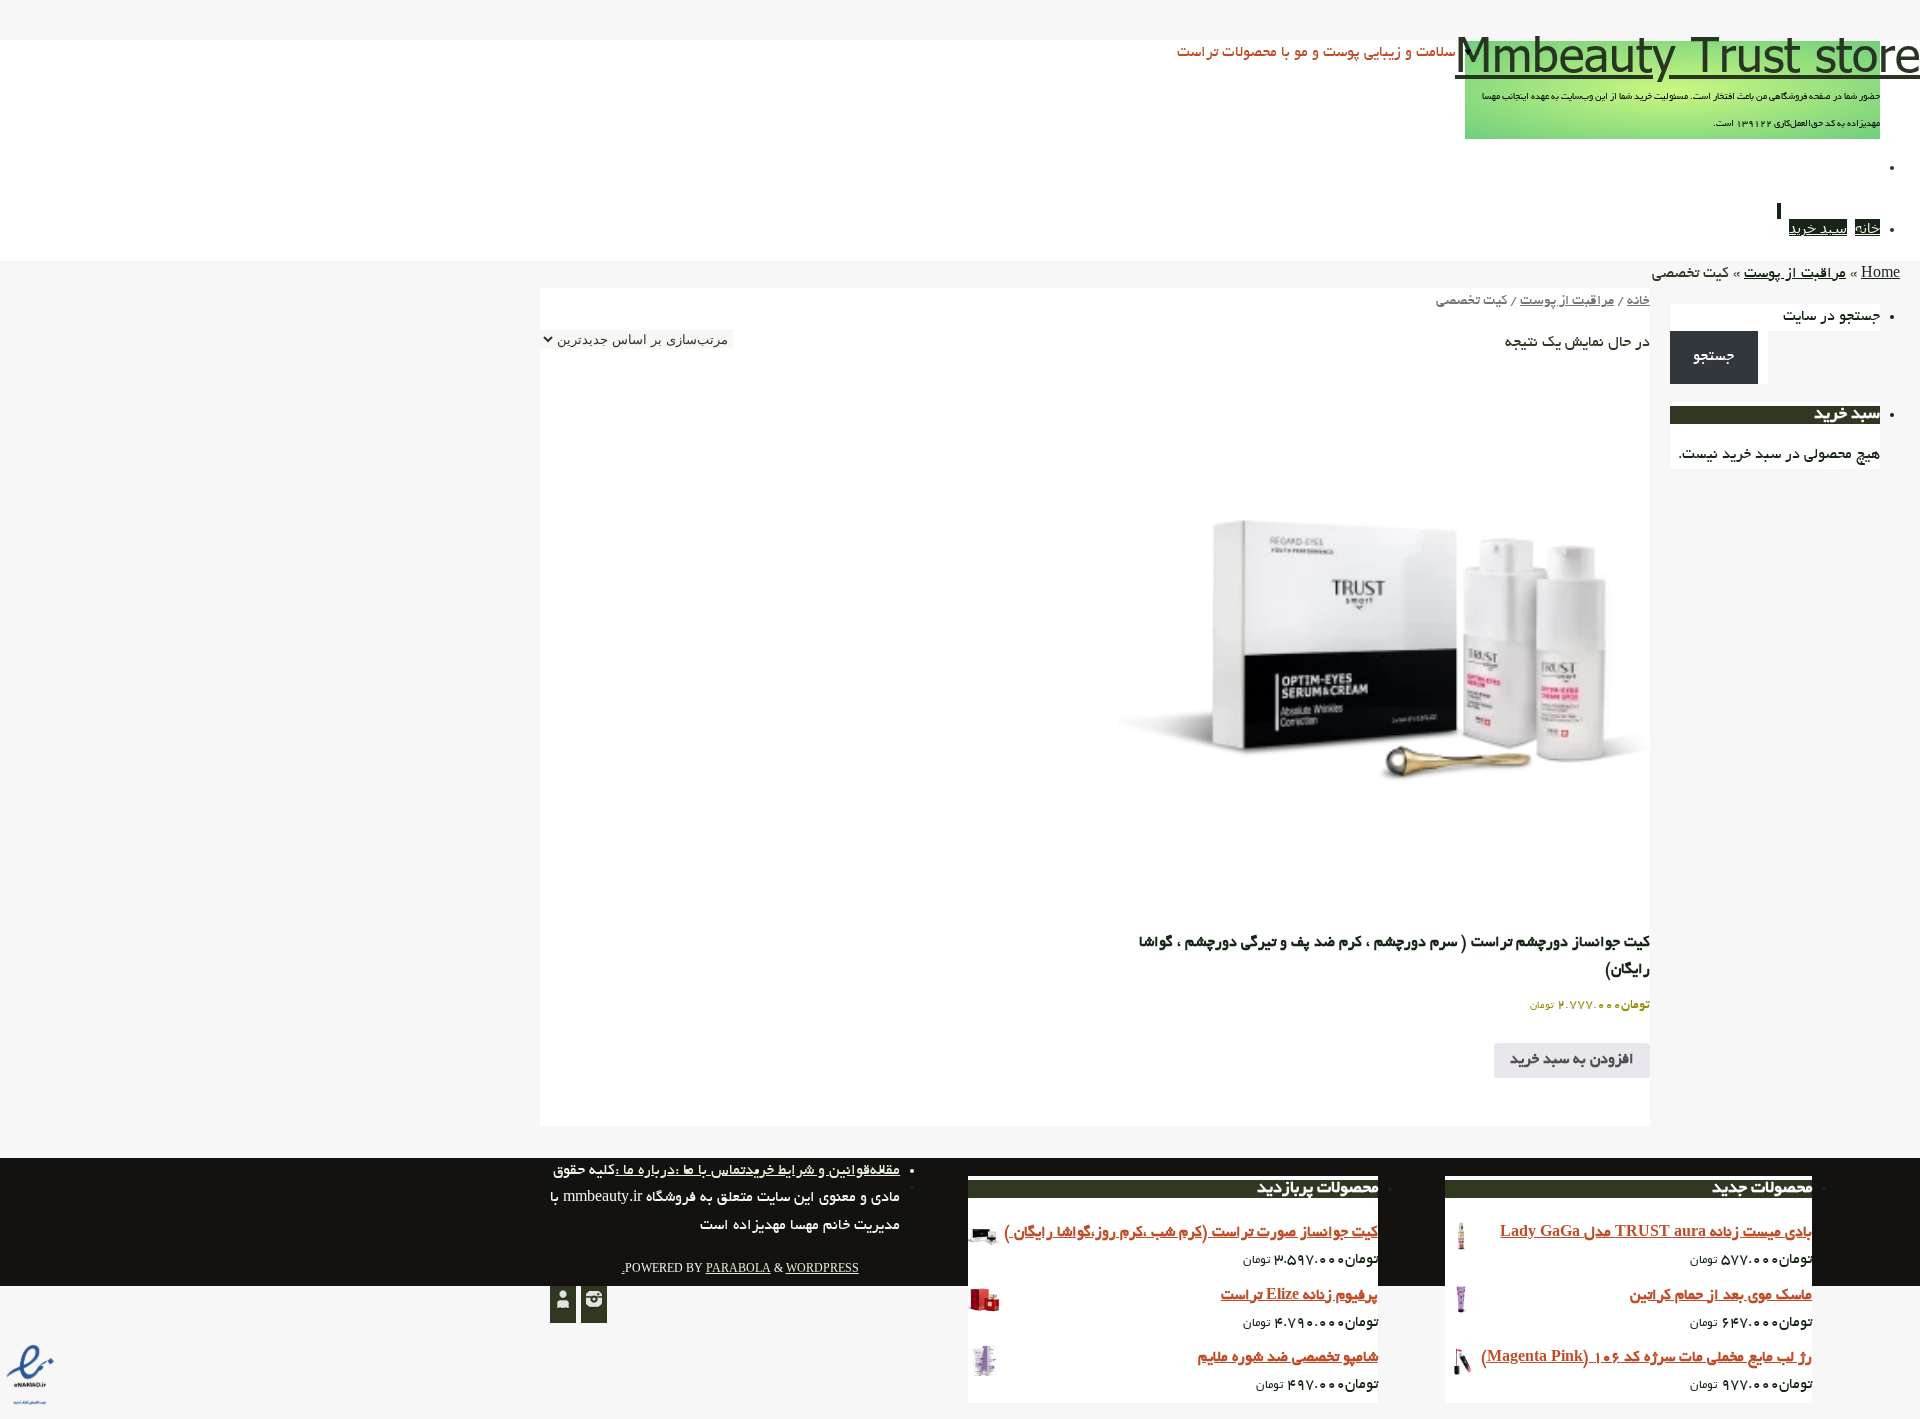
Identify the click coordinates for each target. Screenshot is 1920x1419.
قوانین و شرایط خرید (807, 1171)
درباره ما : (645, 1171)
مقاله (885, 1171)
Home (1880, 274)
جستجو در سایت (1831, 317)
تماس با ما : (710, 1171)
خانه (1638, 301)
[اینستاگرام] (594, 1304)
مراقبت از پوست (1795, 274)
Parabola (738, 1270)
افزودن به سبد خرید (1572, 1060)
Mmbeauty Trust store (1687, 53)
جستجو (1713, 357)
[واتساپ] (563, 1304)
